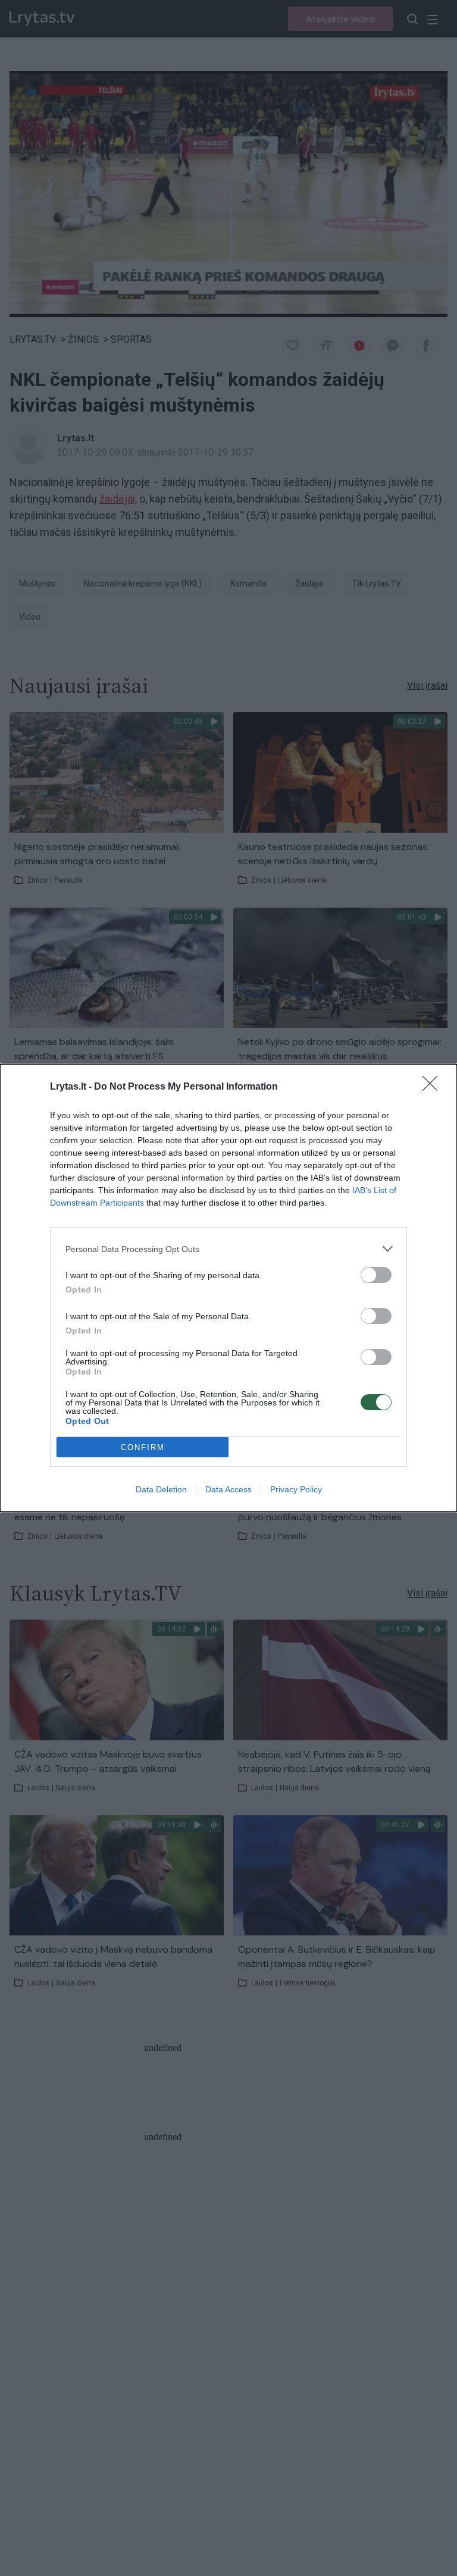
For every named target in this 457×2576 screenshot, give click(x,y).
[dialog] (228, 1288)
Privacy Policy (296, 1489)
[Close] (434, 1087)
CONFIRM (143, 1447)
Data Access (228, 1489)
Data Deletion (161, 1489)
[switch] (376, 1275)
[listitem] (228, 1249)
